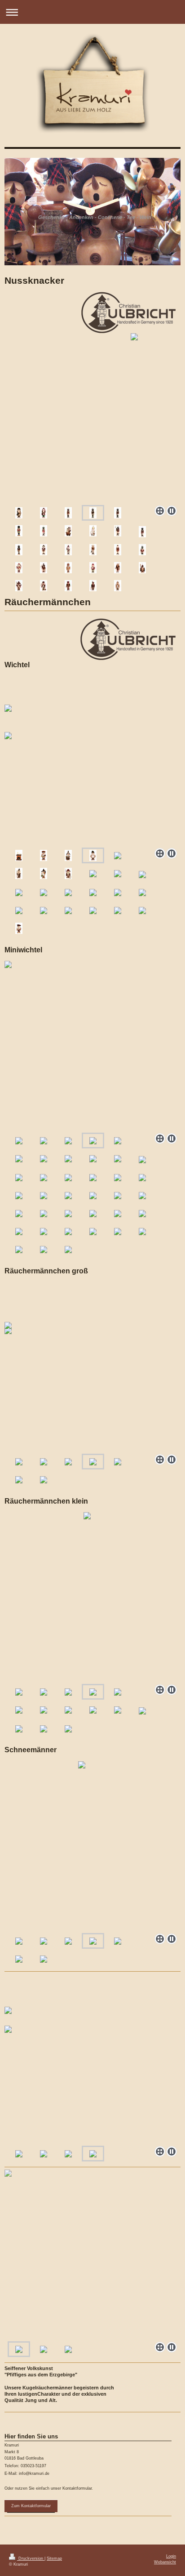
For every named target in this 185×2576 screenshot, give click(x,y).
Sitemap (54, 2558)
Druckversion (31, 2558)
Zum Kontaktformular (31, 2506)
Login (171, 2556)
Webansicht (165, 2562)
